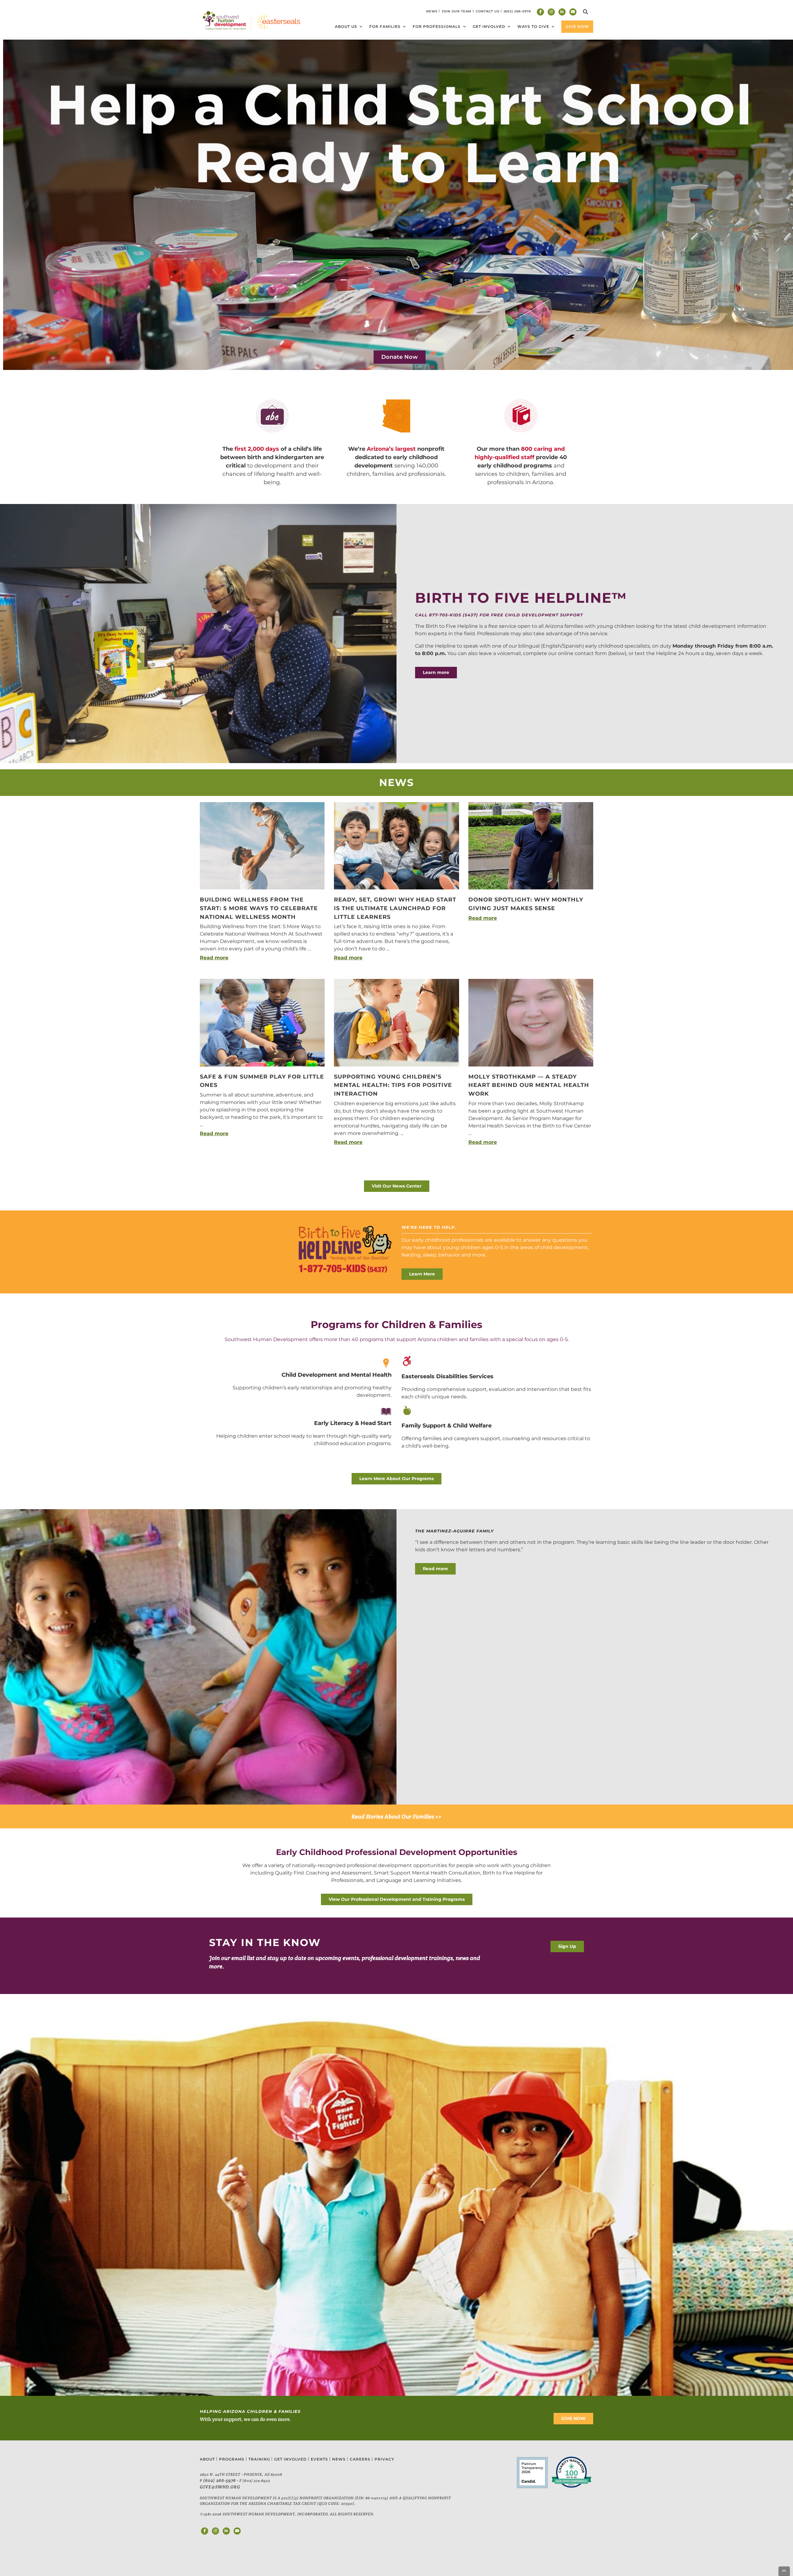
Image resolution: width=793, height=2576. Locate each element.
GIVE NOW (573, 2418)
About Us (346, 26)
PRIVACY (384, 2459)
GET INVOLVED (290, 2459)
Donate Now (400, 357)
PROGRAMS (232, 2459)
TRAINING (259, 2459)
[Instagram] (551, 12)
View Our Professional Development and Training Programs (397, 1899)
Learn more (436, 672)
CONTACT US (488, 11)
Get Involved (489, 26)
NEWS (432, 11)
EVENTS (319, 2459)
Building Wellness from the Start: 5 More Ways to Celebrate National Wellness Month (259, 908)
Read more (214, 958)
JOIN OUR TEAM (457, 11)
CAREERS (360, 2459)
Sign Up (567, 1946)
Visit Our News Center (397, 1186)
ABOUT (207, 2459)
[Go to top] (784, 2571)
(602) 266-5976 (220, 2480)
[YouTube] (573, 12)
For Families (385, 26)
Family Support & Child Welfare (447, 1426)
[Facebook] (540, 12)
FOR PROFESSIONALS (437, 26)
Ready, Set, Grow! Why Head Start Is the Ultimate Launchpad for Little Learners (395, 908)
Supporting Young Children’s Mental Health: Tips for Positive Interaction (393, 1085)
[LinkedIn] (562, 12)
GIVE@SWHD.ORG (220, 2487)
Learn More (422, 1274)
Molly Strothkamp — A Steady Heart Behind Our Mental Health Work (529, 1085)
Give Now (577, 26)
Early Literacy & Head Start (353, 1423)
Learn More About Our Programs (396, 1479)
